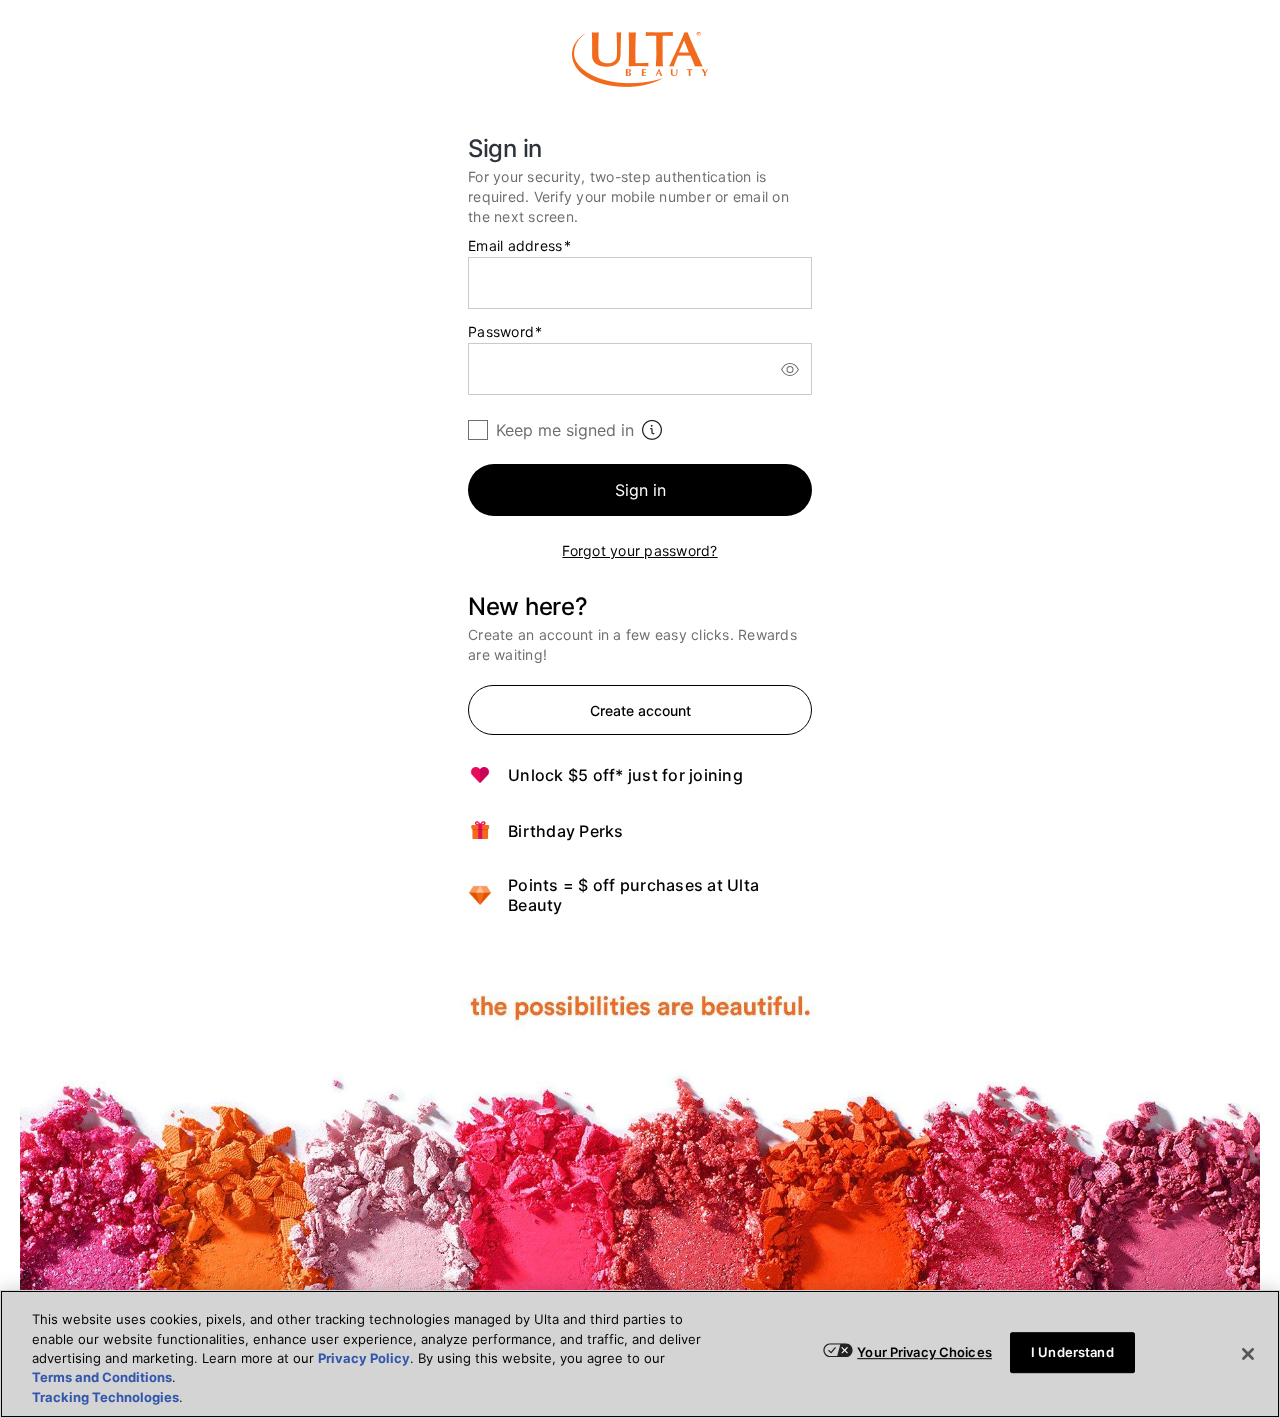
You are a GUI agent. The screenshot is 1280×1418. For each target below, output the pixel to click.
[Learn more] (652, 429)
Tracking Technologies (105, 1397)
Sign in (640, 490)
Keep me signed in (565, 430)
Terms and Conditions (102, 1378)
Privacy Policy (364, 1358)
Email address (519, 246)
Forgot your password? (639, 550)
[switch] (790, 369)
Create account (640, 710)
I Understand (1072, 1352)
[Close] (1248, 1354)
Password (505, 332)
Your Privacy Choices (924, 1352)
